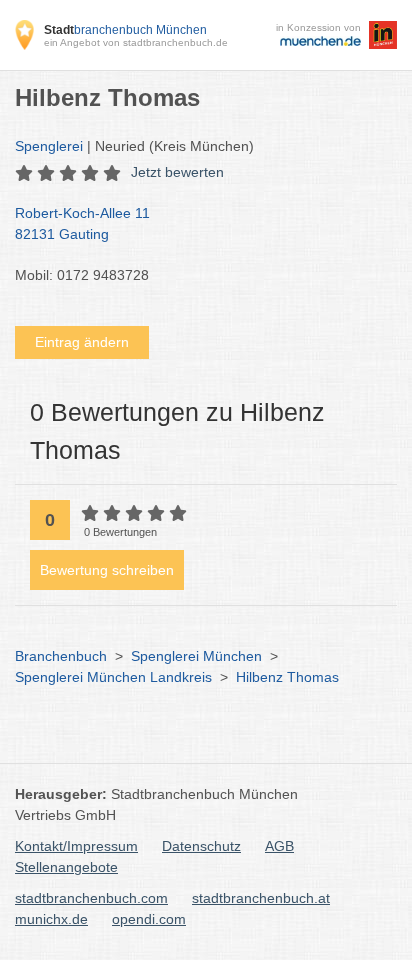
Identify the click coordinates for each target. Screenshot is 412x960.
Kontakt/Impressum (76, 846)
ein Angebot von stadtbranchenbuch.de (136, 42)
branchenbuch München (125, 30)
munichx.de (51, 919)
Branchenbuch (61, 656)
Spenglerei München (196, 656)
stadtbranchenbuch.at (261, 898)
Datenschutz (201, 846)
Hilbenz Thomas (287, 677)
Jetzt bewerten (177, 172)
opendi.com (149, 919)
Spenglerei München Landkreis (113, 677)
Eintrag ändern (82, 342)
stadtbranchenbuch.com (91, 898)
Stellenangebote (66, 867)
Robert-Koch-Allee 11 (82, 223)
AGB (279, 846)
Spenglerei (49, 146)
